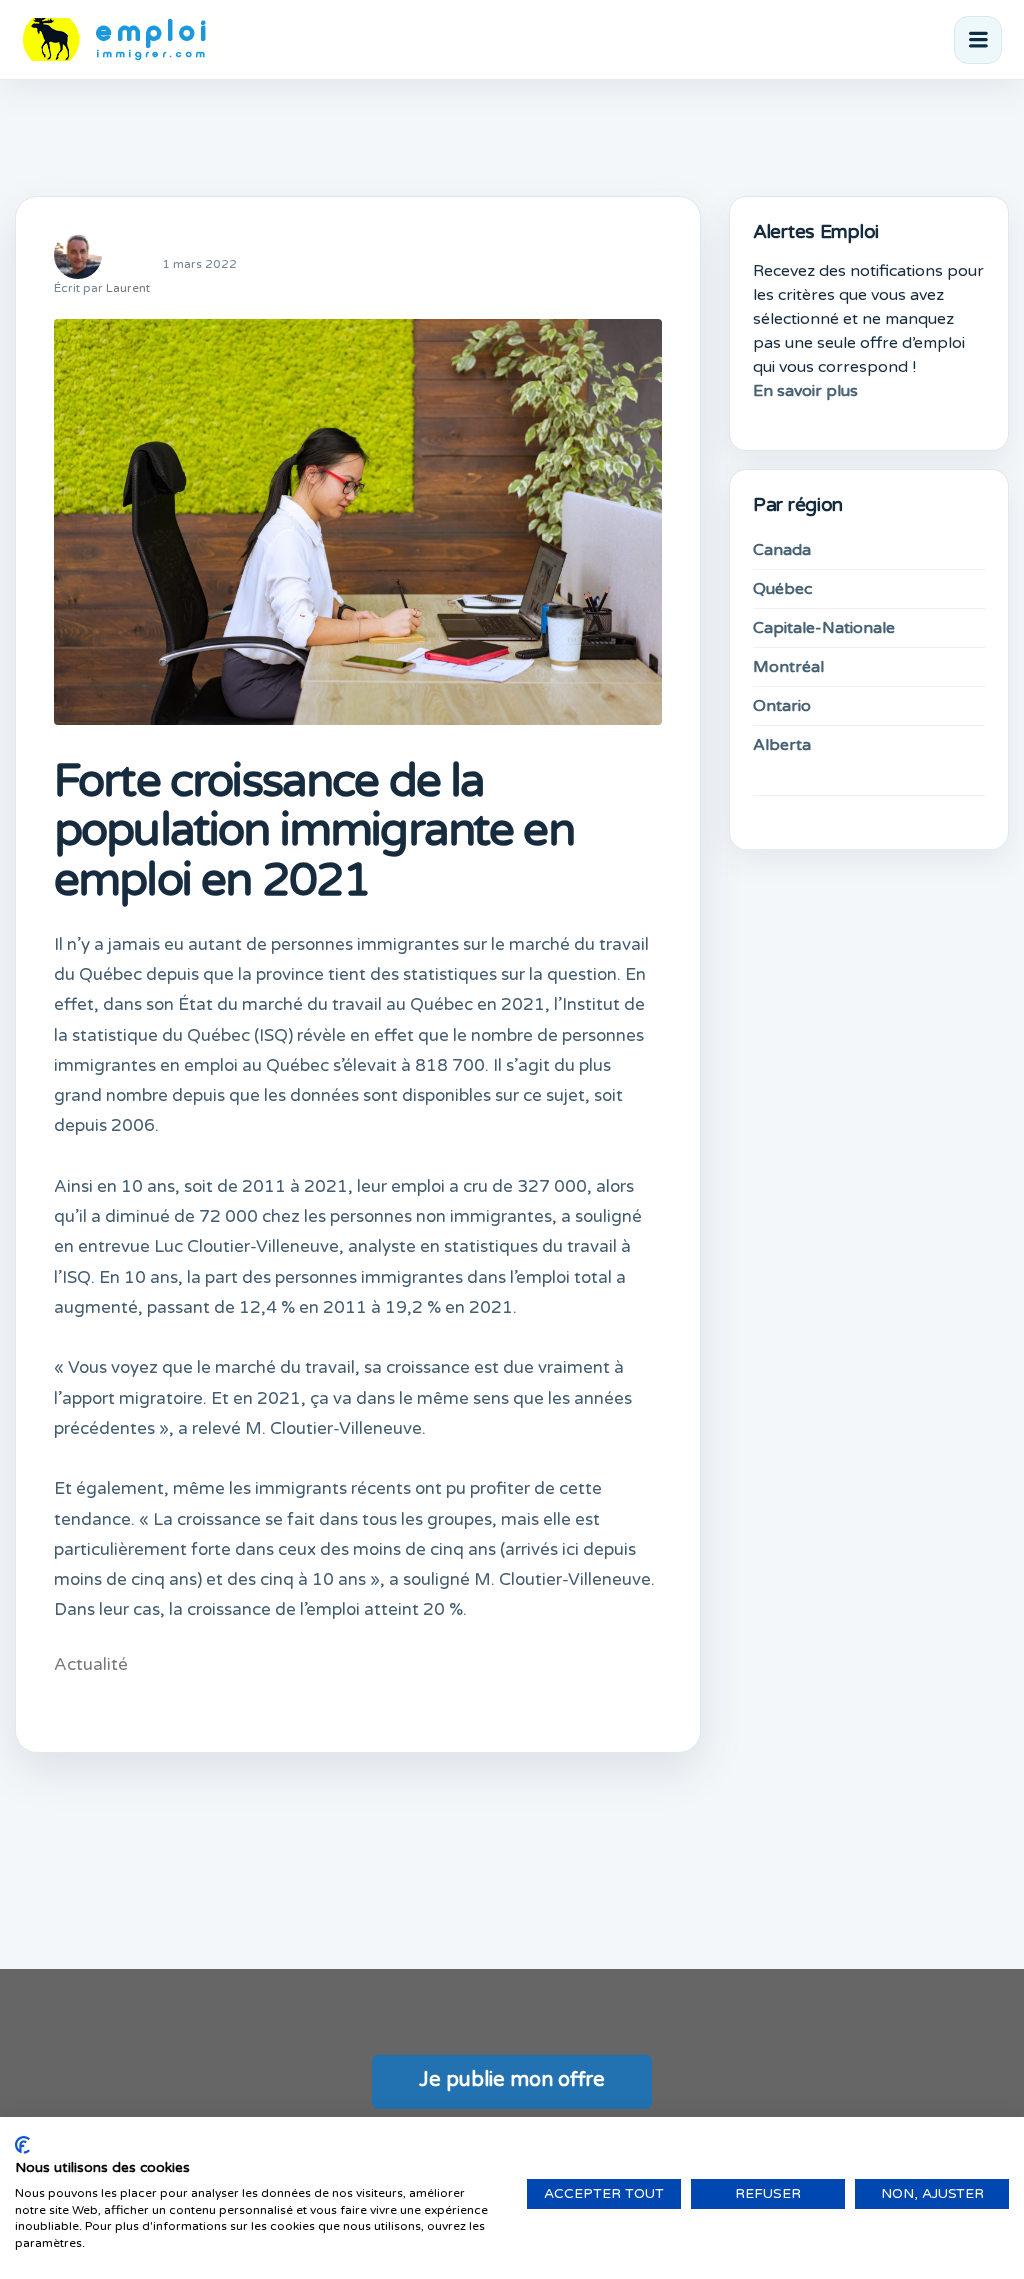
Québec (782, 589)
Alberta (782, 745)
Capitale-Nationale (824, 628)
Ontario (782, 706)
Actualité (91, 1664)
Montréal (788, 667)
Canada (782, 550)
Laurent (128, 288)
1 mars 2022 (199, 264)
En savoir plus (805, 391)
